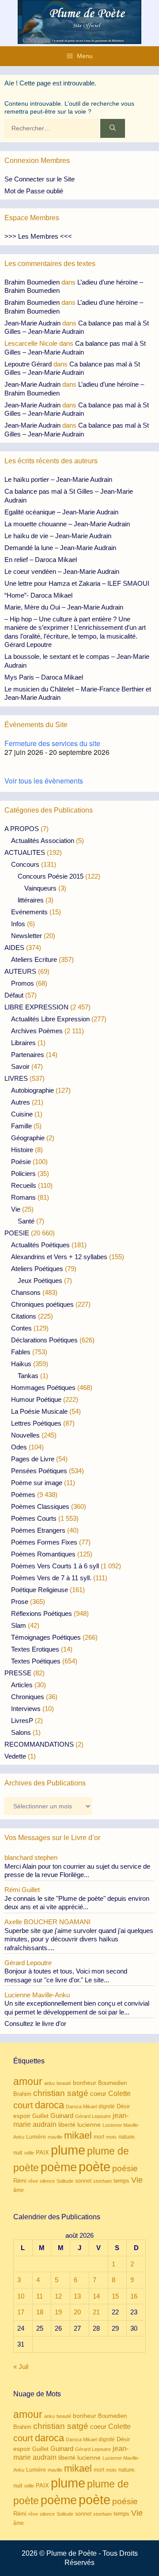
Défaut (14, 995)
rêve (33, 2181)
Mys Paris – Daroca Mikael (44, 677)
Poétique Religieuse (40, 1590)
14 (96, 2296)
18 (40, 2312)
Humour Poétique (36, 1399)
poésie (125, 2168)
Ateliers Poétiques (37, 1269)
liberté (67, 2125)
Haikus (21, 1364)
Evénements (29, 912)
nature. (127, 2137)
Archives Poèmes (37, 1031)
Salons (21, 1732)
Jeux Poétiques (40, 1281)
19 (58, 2312)
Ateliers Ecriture (34, 959)
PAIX (42, 2153)
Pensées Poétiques (39, 1471)
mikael (78, 2135)
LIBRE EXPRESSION (36, 1007)
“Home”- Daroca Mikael (38, 595)
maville (55, 2137)
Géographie (28, 1138)
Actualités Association (43, 841)
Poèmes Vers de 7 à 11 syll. (51, 1578)
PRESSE (18, 1673)
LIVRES (16, 1078)
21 (96, 2312)
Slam (19, 1625)
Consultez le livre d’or (35, 2023)
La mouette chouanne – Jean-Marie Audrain (67, 524)
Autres (21, 1102)
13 (77, 2296)
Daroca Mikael (81, 2107)
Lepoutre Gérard (28, 364)
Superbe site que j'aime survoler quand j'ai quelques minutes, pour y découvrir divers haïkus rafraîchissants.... (79, 1939)
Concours (25, 864)
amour (28, 2081)
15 (115, 2296)
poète (95, 2167)
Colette (119, 2094)
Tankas (28, 1376)
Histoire (22, 1150)
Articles (22, 1685)
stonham (102, 2181)
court (23, 2105)
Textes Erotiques (35, 1649)
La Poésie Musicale (39, 1411)
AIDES (14, 948)
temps (121, 2181)
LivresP (22, 1720)
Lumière (36, 2137)
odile (29, 2153)
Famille (21, 1126)
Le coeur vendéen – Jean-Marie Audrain (62, 571)
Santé (26, 1221)
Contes (21, 1328)
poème (59, 2167)
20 (77, 2312)
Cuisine (22, 1114)
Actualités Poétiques (40, 1245)
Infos (18, 924)
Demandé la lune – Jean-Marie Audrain (60, 548)
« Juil (21, 2367)
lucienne (89, 2125)
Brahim (22, 2094)
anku (49, 2083)
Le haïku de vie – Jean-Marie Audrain (58, 536)
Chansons (26, 1292)
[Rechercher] (113, 128)
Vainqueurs (40, 888)
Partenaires (28, 1055)
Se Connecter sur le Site (40, 179)
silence (47, 2181)
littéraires (31, 900)
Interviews (26, 1709)
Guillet (40, 2116)
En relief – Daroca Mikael (41, 560)
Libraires (23, 1043)
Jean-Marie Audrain (32, 323)
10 (21, 2296)
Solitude (65, 2181)
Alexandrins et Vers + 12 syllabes (59, 1257)
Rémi (20, 2181)
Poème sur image (37, 1483)
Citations (24, 1316)
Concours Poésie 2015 (51, 876)
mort (99, 2137)
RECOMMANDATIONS (39, 1744)
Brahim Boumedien (32, 282)
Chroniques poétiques (42, 1304)
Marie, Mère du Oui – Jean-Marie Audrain (64, 607)
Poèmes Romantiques (43, 1554)
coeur (98, 2094)
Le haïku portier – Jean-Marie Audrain (58, 479)
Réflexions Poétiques (42, 1613)
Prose (20, 1602)
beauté (64, 2083)
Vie (16, 1209)
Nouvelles (25, 1435)
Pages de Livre (33, 1459)
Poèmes (23, 1495)
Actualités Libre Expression (50, 1019)
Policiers (23, 1173)
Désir (123, 2107)
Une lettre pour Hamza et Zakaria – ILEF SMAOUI (77, 583)
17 (21, 2312)
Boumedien (112, 2083)
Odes (19, 1447)
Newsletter (26, 936)
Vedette (15, 1756)
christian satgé (61, 2093)
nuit (18, 2153)
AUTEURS (20, 971)
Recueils (24, 1185)
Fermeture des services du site (52, 743)
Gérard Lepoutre (93, 2116)
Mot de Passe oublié (34, 191)
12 (58, 2296)
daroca (49, 2105)
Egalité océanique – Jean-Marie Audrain (61, 512)
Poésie (21, 1162)
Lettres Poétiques (36, 1423)
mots (111, 2137)
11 (40, 2296)
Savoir (20, 1066)
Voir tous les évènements (44, 781)
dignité (107, 2107)
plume (68, 2150)
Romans (23, 1197)
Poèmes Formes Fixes (44, 1542)
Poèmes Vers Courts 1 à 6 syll (55, 1566)
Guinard (62, 2116)
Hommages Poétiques (43, 1388)
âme (19, 2190)
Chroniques (28, 1697)
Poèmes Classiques (40, 1506)
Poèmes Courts (34, 1518)
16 (134, 2296)
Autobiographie (32, 1090)
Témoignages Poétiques (46, 1637)
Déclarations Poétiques (44, 1340)
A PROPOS (22, 829)
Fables (21, 1352)
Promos (23, 983)
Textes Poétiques (36, 1661)
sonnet (83, 2181)
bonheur (85, 2083)
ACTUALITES (25, 852)
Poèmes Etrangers (38, 1530)
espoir (22, 2116)
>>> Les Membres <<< (38, 236)
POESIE (17, 1233)
